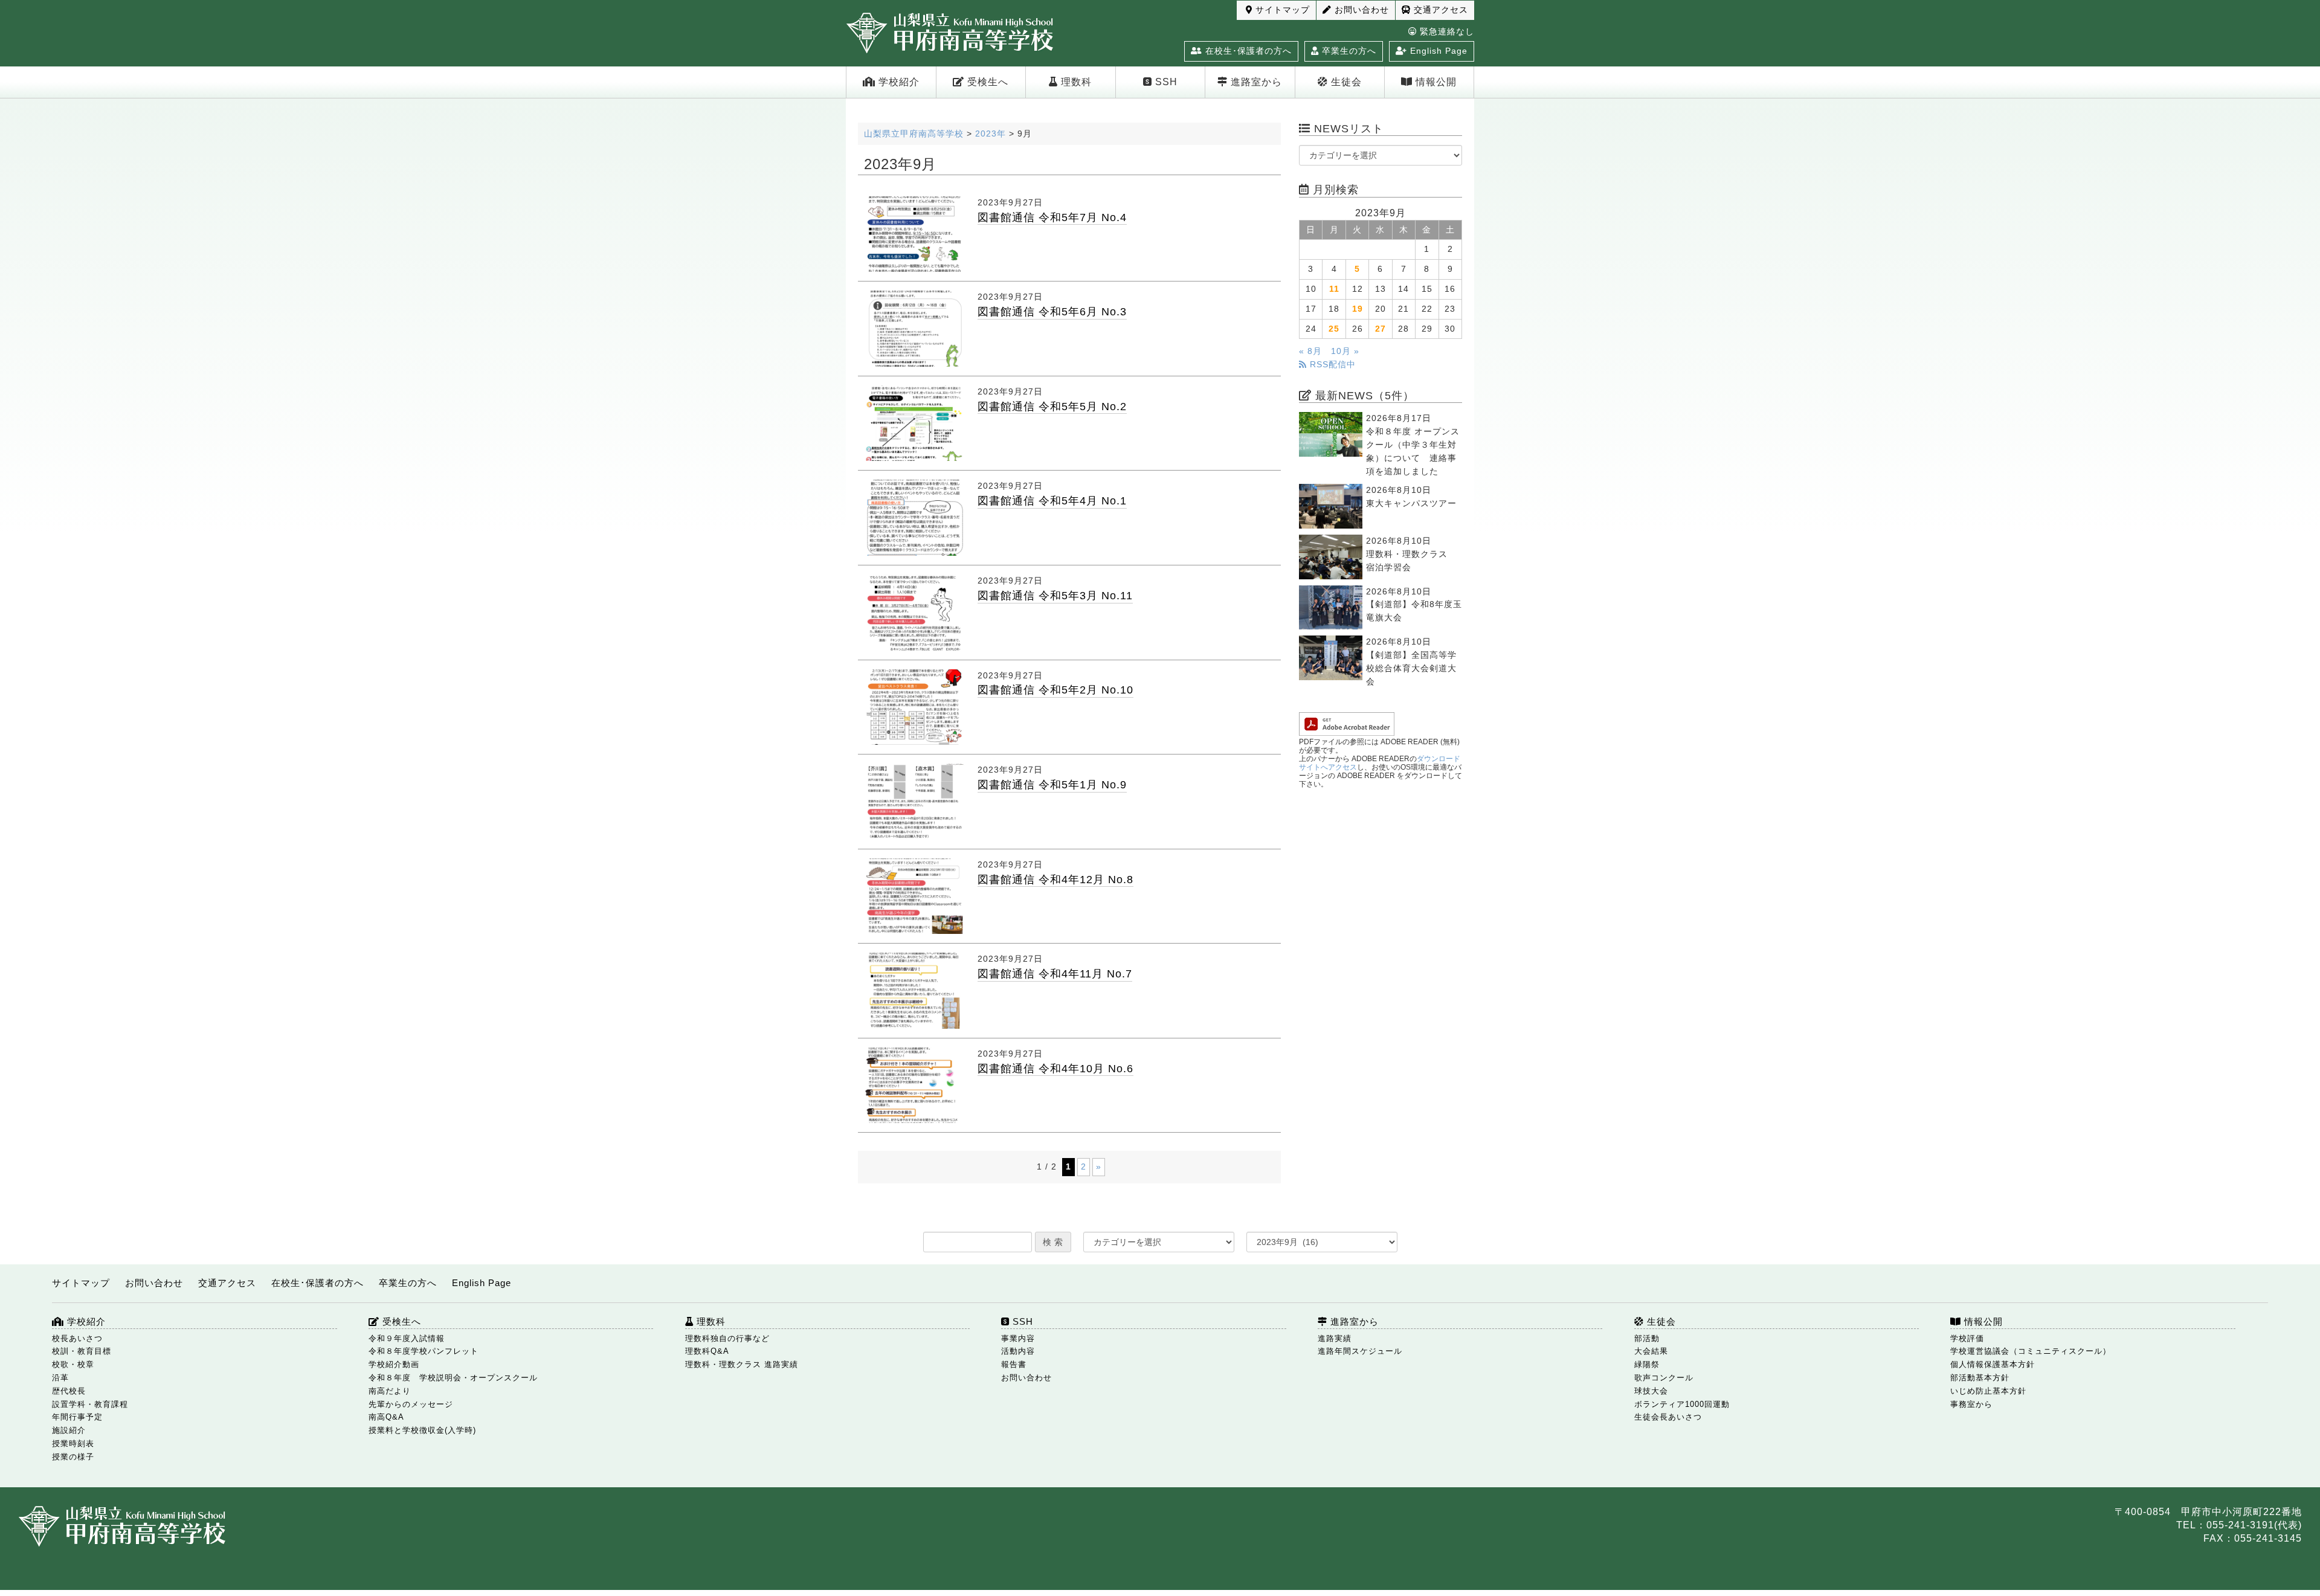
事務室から (1971, 1404)
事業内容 (1018, 1338)
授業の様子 (73, 1457)
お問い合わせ (1360, 10)
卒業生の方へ (1348, 51)
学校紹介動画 (394, 1364)
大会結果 (1651, 1351)
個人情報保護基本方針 (1993, 1364)
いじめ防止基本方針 (1988, 1391)
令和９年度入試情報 (407, 1338)
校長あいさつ (77, 1338)
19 (1358, 309)
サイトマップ (1281, 10)
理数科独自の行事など (727, 1338)
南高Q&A (386, 1417)
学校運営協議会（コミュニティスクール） (2031, 1351)
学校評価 (1967, 1338)
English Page (1437, 51)
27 (1381, 329)
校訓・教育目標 (82, 1351)
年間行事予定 (77, 1417)
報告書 (1014, 1364)
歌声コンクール (1664, 1378)
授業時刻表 (73, 1443)
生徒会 (1345, 82)
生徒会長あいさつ (1668, 1417)
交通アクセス (1439, 10)
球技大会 (1651, 1391)
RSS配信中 (1331, 365)
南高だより (390, 1391)
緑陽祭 (1647, 1364)
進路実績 (1335, 1338)
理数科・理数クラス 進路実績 (742, 1364)
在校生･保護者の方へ (1247, 51)
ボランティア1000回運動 (1682, 1404)
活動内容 (1018, 1351)
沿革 (60, 1378)
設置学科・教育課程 (90, 1404)
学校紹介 (897, 82)
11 (1334, 289)
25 (1334, 329)
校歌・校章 (73, 1364)
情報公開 (1435, 82)
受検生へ (986, 82)
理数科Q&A (707, 1351)
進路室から (1255, 82)
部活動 (1647, 1338)
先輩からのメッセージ (411, 1404)
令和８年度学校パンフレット (424, 1351)
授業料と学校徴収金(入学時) (422, 1430)
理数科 (1075, 82)
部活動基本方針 (1980, 1378)
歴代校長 (69, 1391)
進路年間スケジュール (1360, 1351)
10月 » (1345, 351)
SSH (1165, 82)
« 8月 (1310, 351)
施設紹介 (69, 1430)
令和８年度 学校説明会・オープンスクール (453, 1378)
